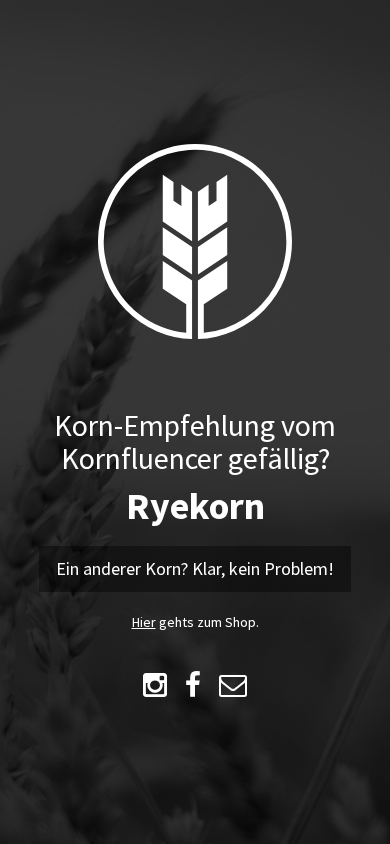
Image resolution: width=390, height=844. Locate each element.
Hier (144, 622)
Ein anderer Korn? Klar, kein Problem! (195, 568)
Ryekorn (195, 505)
